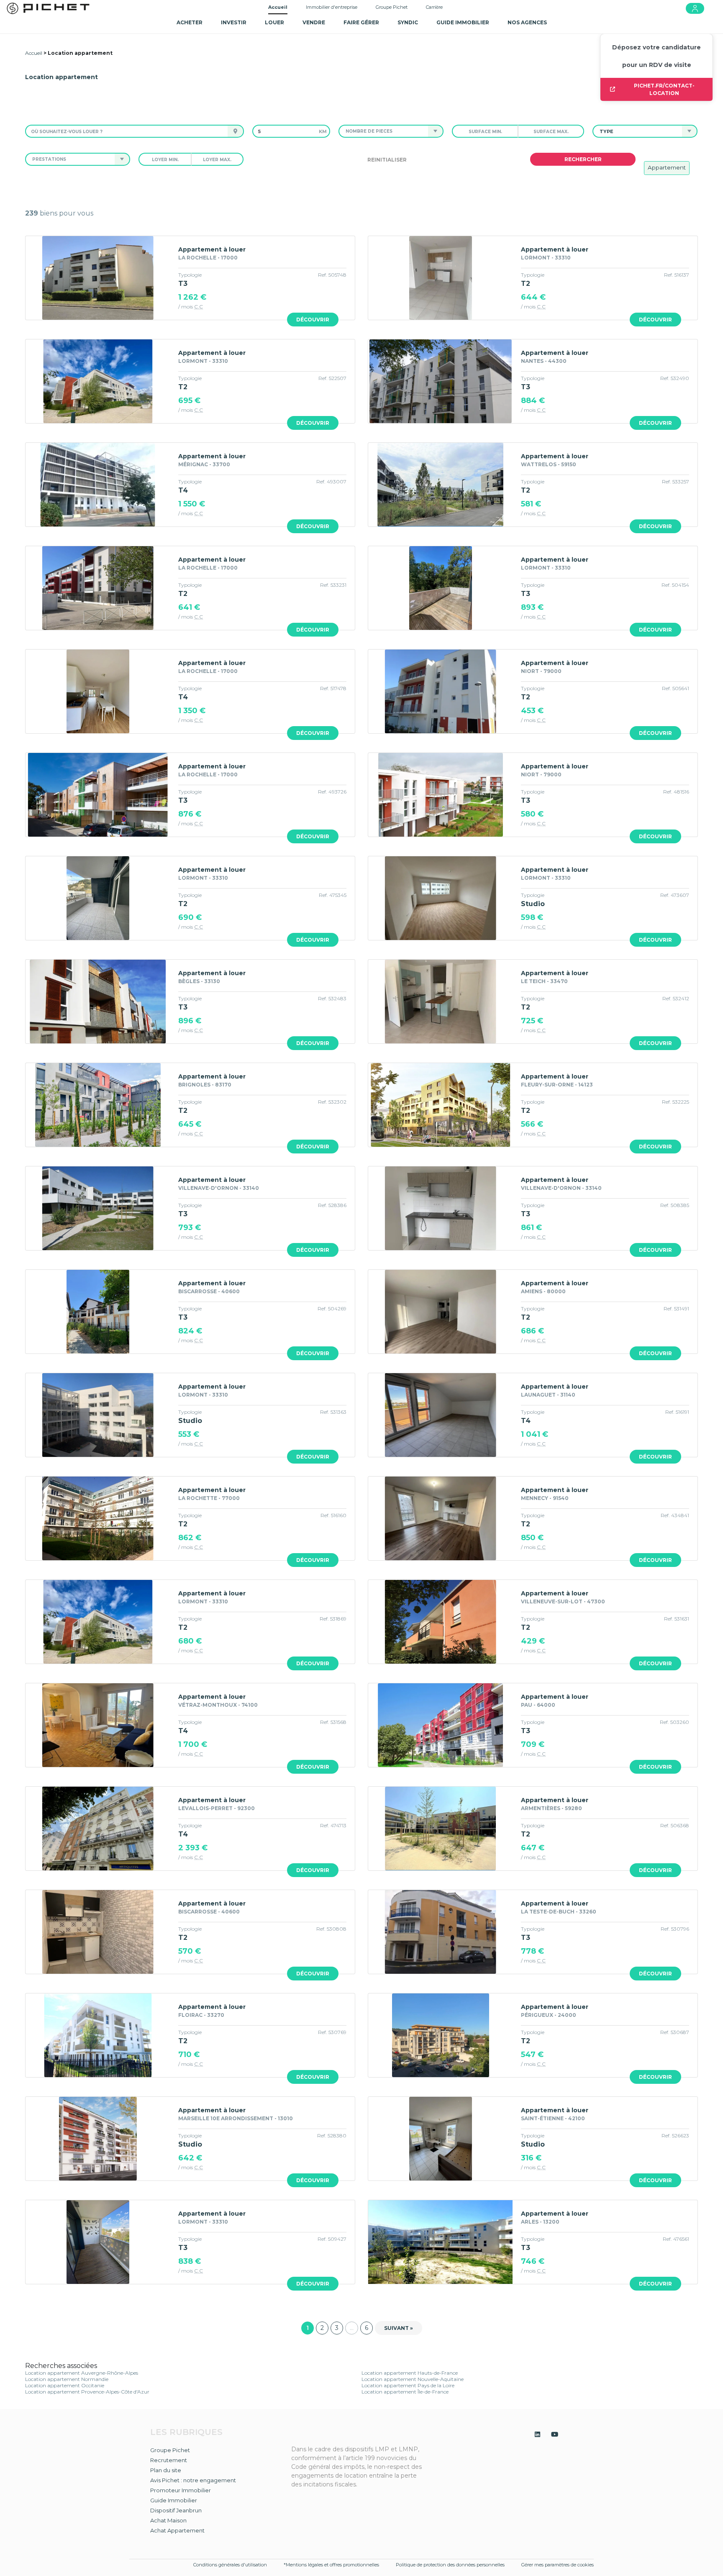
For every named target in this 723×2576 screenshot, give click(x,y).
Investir (234, 22)
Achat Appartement (177, 2530)
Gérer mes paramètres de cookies (558, 2565)
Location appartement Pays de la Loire (408, 2385)
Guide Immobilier (174, 2500)
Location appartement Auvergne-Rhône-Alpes (82, 2373)
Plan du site (166, 2470)
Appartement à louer (212, 249)
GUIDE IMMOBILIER (463, 22)
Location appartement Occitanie (65, 2385)
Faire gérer (361, 22)
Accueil (278, 7)
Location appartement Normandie (67, 2379)
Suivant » (399, 2328)
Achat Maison (168, 2520)
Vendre (314, 22)
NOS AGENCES (527, 22)
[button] (383, 131)
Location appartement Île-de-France (405, 2392)
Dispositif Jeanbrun (176, 2510)
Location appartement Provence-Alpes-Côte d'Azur (87, 2392)
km (323, 131)
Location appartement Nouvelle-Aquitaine (413, 2379)
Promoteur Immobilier (181, 2490)
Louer (274, 22)
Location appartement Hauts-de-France (410, 2373)
